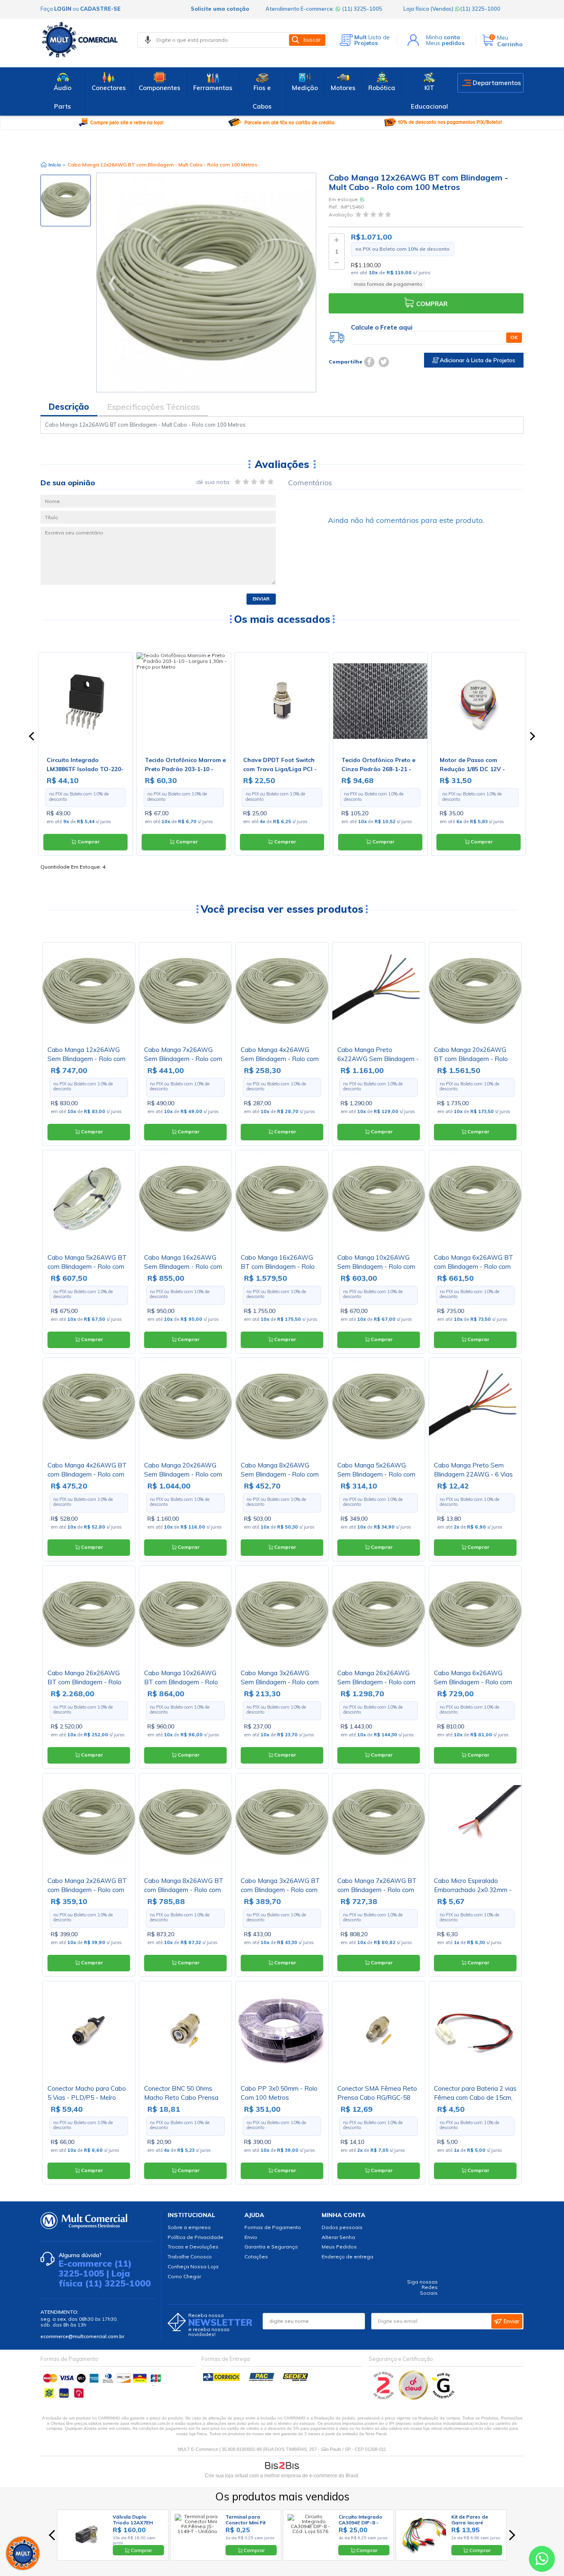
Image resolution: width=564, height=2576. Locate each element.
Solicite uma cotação (220, 9)
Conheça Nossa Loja (193, 2266)
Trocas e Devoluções (193, 2247)
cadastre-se (100, 9)
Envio (251, 2237)
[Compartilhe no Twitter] (384, 362)
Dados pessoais (342, 2227)
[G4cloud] (414, 2398)
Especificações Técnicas (153, 407)
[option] (66, 201)
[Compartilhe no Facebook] (369, 362)
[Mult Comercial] (82, 40)
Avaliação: (342, 215)
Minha (443, 37)
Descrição (69, 407)
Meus (445, 43)
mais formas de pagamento (388, 284)
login (63, 9)
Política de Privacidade (196, 2237)
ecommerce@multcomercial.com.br (82, 2336)
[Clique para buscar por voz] (148, 40)
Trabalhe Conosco (190, 2257)
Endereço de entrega (347, 2257)
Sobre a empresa (189, 2227)
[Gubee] (443, 2398)
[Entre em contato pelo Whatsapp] (542, 2561)
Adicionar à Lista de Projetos (477, 360)
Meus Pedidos (339, 2247)
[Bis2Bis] (384, 2398)
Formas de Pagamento (273, 2227)
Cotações (256, 2257)
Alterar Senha (338, 2237)
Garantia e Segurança (271, 2247)
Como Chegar (184, 2276)
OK (514, 337)
